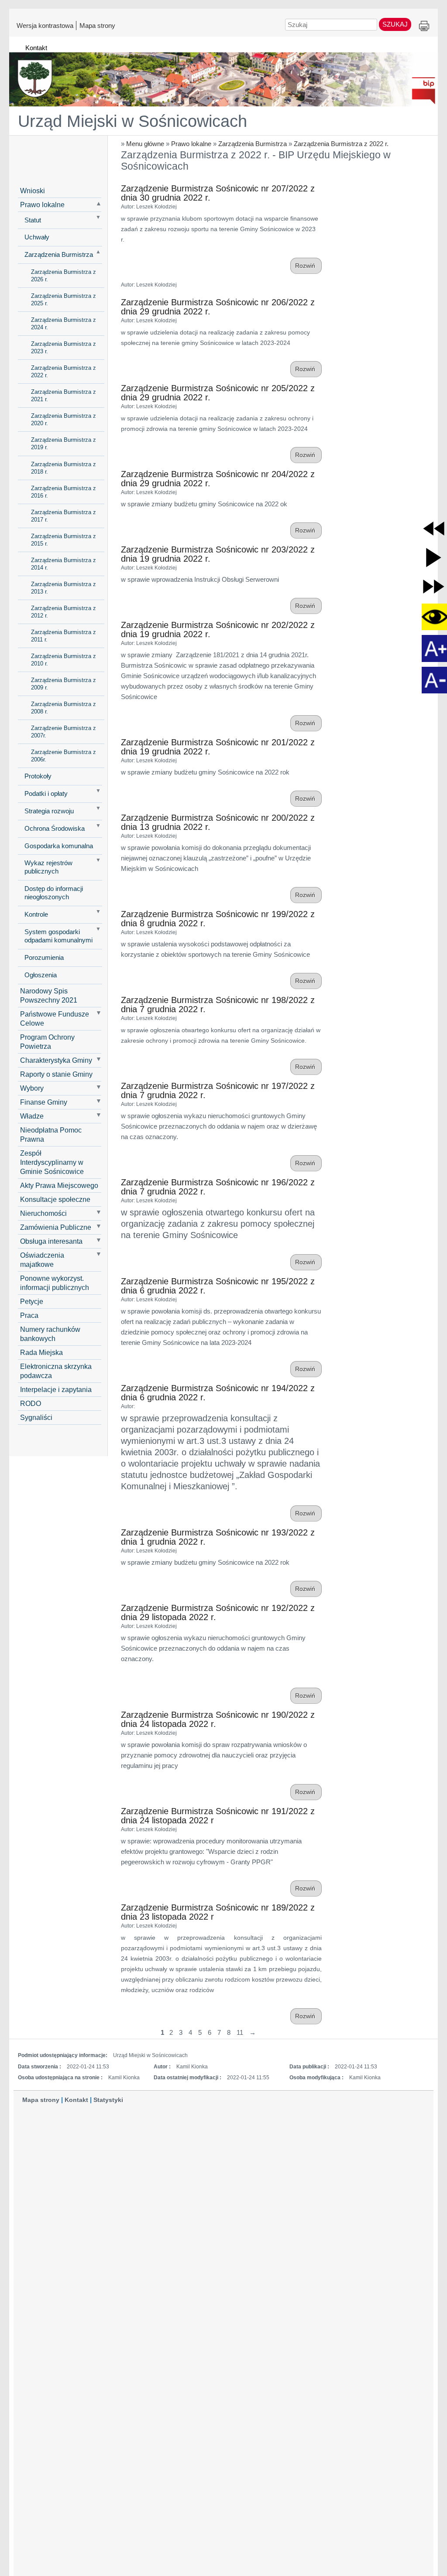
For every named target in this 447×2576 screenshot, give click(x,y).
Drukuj (424, 26)
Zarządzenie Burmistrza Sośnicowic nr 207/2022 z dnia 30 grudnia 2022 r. (218, 193)
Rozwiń (306, 266)
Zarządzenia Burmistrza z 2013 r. (64, 588)
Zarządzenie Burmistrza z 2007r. (64, 732)
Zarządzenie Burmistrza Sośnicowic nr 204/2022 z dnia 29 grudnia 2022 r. (218, 479)
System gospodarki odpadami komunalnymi (58, 936)
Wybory (32, 1088)
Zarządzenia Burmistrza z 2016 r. (64, 492)
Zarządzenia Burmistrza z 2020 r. (64, 420)
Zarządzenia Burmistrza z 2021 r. (64, 396)
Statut (33, 220)
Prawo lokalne (191, 144)
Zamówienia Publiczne (56, 1227)
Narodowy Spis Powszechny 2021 (49, 995)
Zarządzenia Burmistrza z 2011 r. (64, 636)
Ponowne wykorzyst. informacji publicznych (55, 1283)
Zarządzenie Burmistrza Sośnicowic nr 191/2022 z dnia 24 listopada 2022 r (218, 1816)
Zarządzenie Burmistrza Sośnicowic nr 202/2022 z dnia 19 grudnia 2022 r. (218, 629)
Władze (32, 1116)
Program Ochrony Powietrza (47, 1042)
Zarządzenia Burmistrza (253, 144)
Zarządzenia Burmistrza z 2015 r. (64, 540)
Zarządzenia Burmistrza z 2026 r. (64, 276)
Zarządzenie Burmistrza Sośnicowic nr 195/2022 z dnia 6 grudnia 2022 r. (218, 1286)
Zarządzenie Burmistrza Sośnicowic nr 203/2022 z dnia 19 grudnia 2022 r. (218, 554)
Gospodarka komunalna (59, 846)
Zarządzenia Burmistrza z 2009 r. (64, 684)
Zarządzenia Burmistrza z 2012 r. (64, 612)
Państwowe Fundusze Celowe (55, 1018)
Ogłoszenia (41, 975)
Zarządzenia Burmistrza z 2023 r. (64, 348)
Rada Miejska (41, 1352)
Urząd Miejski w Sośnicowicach (132, 121)
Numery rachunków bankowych (50, 1334)
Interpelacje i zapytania (56, 1389)
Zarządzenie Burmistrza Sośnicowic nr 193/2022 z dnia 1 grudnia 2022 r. (218, 1537)
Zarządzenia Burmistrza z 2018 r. (64, 468)
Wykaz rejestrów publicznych (48, 867)
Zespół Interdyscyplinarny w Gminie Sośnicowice (52, 1162)
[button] (434, 528)
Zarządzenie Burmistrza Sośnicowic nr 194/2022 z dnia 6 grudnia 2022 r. (218, 1393)
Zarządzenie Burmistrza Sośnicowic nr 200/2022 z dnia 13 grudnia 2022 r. (218, 822)
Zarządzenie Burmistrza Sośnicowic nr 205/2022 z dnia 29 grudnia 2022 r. (218, 393)
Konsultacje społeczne (55, 1199)
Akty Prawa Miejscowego (59, 1185)
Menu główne (145, 144)
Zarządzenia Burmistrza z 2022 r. (341, 144)
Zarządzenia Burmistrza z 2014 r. (64, 564)
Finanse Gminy (44, 1102)
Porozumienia (44, 958)
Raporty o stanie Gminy (56, 1074)
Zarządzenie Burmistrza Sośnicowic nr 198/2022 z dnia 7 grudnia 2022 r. (218, 1005)
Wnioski (33, 191)
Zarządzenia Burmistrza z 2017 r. (64, 516)
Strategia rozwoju (49, 811)
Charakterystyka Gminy (56, 1060)
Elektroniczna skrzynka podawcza (56, 1371)
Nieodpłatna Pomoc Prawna (51, 1134)
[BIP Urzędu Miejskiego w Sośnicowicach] (223, 75)
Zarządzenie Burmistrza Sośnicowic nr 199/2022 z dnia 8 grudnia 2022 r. (218, 919)
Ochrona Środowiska (55, 829)
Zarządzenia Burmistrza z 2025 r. (64, 300)
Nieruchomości (43, 1213)
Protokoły (38, 776)
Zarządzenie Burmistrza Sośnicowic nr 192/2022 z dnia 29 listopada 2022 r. (218, 1612)
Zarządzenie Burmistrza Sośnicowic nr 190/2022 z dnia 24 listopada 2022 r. (218, 1719)
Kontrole (36, 914)
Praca (29, 1315)
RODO (31, 1403)
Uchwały (37, 237)
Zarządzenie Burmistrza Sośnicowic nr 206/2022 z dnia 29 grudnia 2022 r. (218, 307)
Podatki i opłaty (46, 794)
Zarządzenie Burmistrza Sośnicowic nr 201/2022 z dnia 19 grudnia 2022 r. (218, 747)
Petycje (32, 1301)
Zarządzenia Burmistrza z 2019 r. (64, 444)
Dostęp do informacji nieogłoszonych (54, 893)
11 (240, 2032)
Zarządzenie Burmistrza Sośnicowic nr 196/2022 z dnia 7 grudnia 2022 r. (218, 1187)
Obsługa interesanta (51, 1241)
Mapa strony (97, 25)
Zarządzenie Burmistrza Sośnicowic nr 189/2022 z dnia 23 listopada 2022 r (218, 1912)
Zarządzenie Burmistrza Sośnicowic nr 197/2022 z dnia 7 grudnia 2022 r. (218, 1090)
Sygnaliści (36, 1417)
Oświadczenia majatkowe (42, 1260)
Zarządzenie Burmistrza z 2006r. (64, 756)
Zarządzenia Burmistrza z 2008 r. (64, 708)
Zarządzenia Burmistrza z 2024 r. (64, 324)
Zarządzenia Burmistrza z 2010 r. (64, 660)
